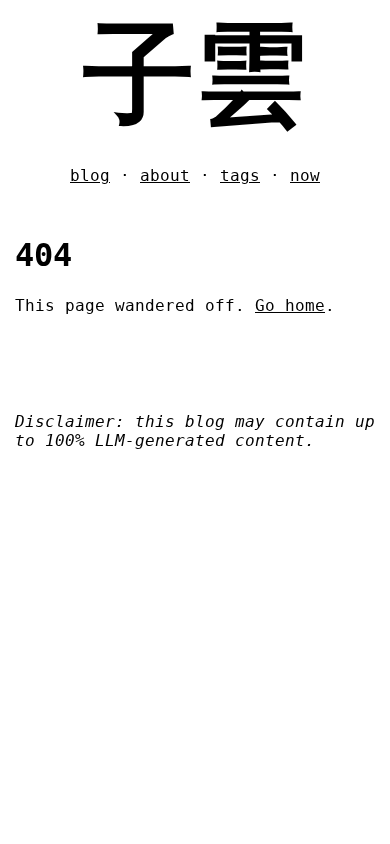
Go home (290, 305)
